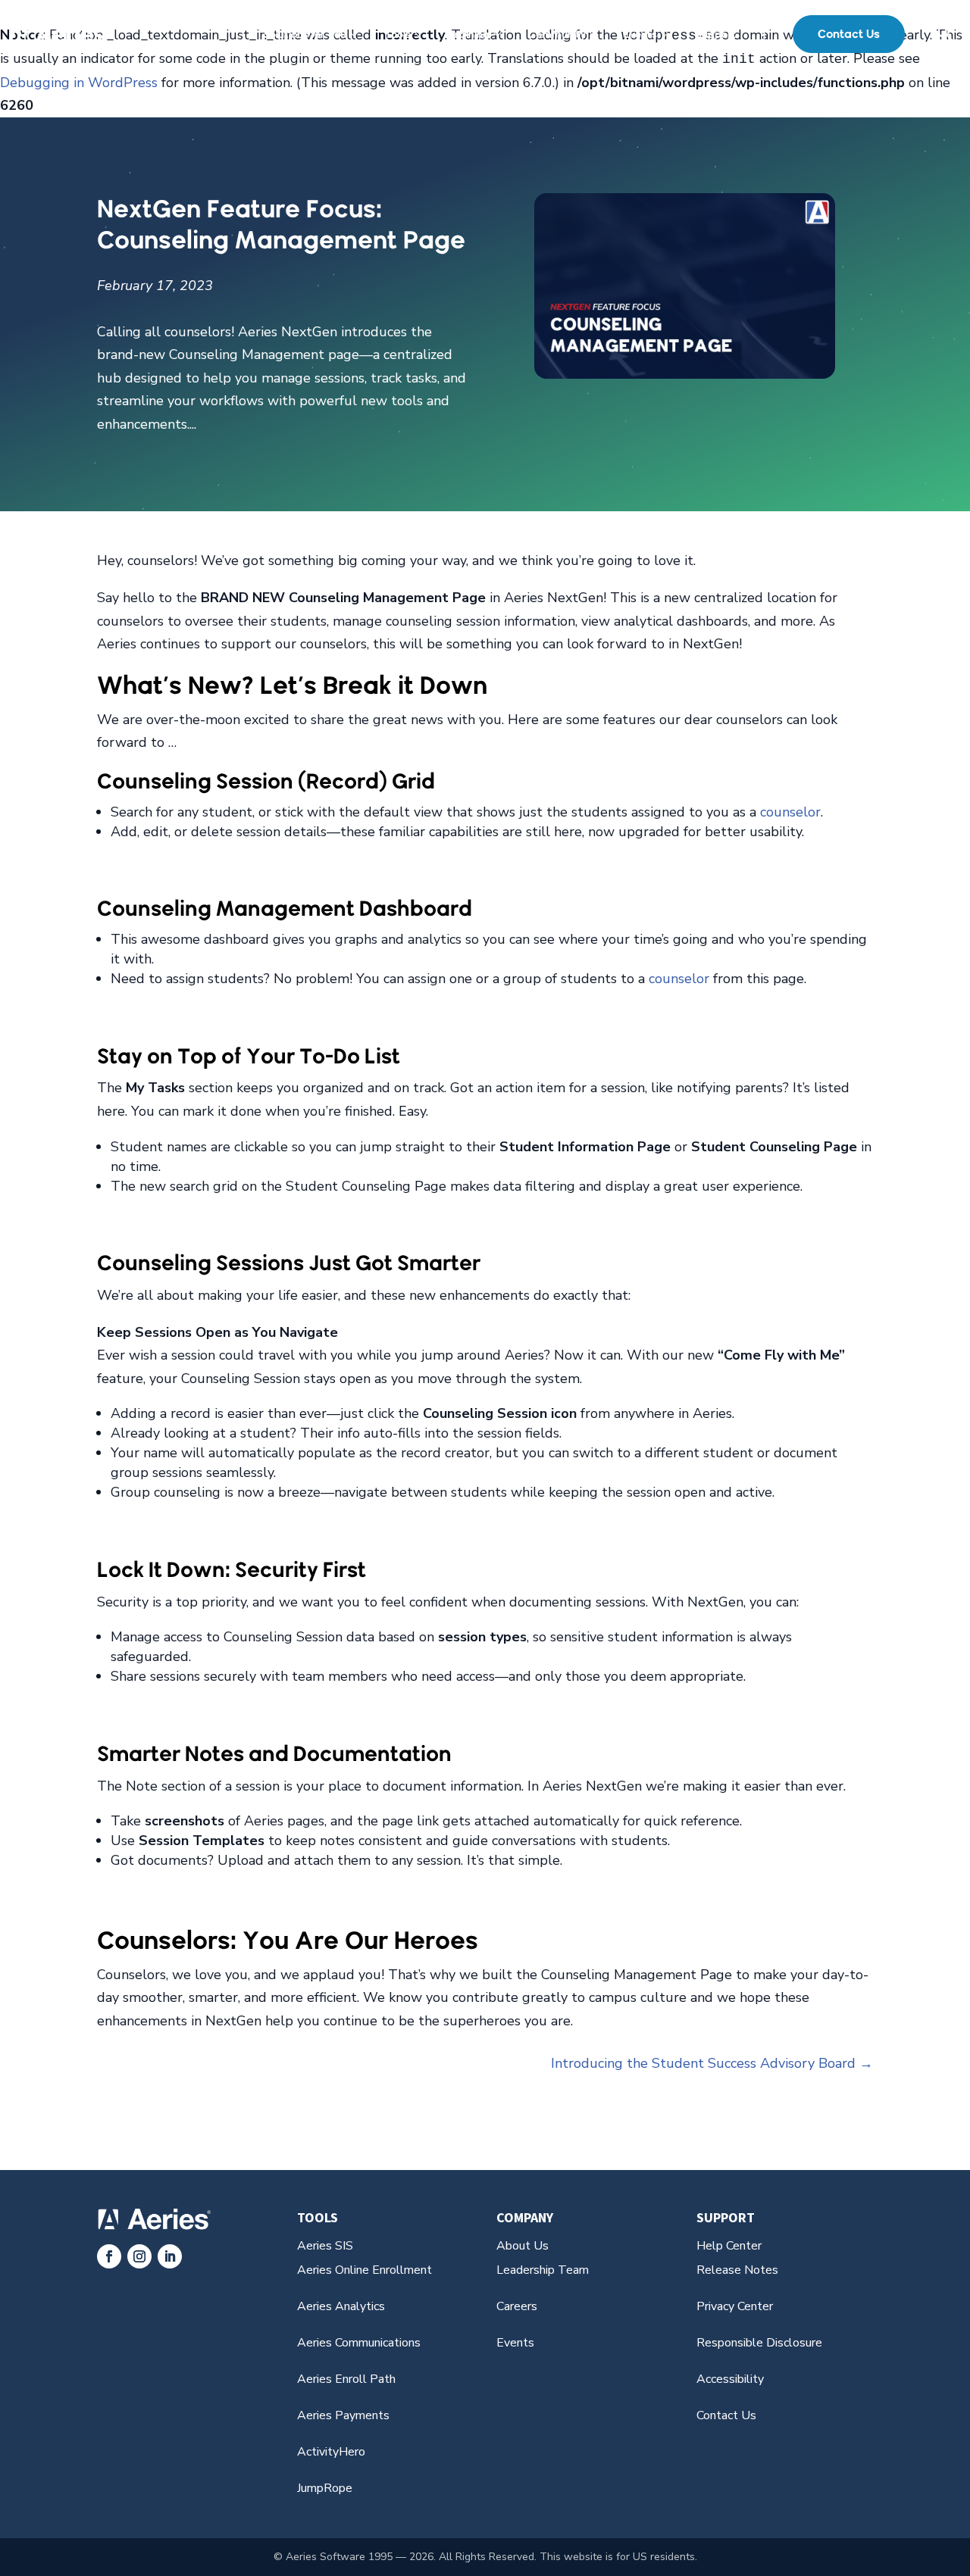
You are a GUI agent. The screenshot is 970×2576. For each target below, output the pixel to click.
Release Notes (737, 2270)
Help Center (729, 2246)
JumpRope (325, 2488)
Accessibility (730, 2379)
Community (557, 34)
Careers (517, 2306)
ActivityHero (331, 2452)
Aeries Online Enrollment (365, 2270)
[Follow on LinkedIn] (170, 2256)
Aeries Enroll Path (346, 2379)
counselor (790, 812)
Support (716, 34)
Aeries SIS (325, 2246)
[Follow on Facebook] (109, 2256)
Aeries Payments (343, 2415)
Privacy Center (735, 2306)
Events (640, 34)
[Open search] (946, 34)
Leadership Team (543, 2270)
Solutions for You (305, 34)
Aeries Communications (359, 2343)
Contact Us (849, 34)
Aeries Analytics (341, 2306)
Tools (398, 34)
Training (469, 34)
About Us (523, 2246)
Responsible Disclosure (759, 2343)
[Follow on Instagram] (139, 2256)
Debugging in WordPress (79, 83)
